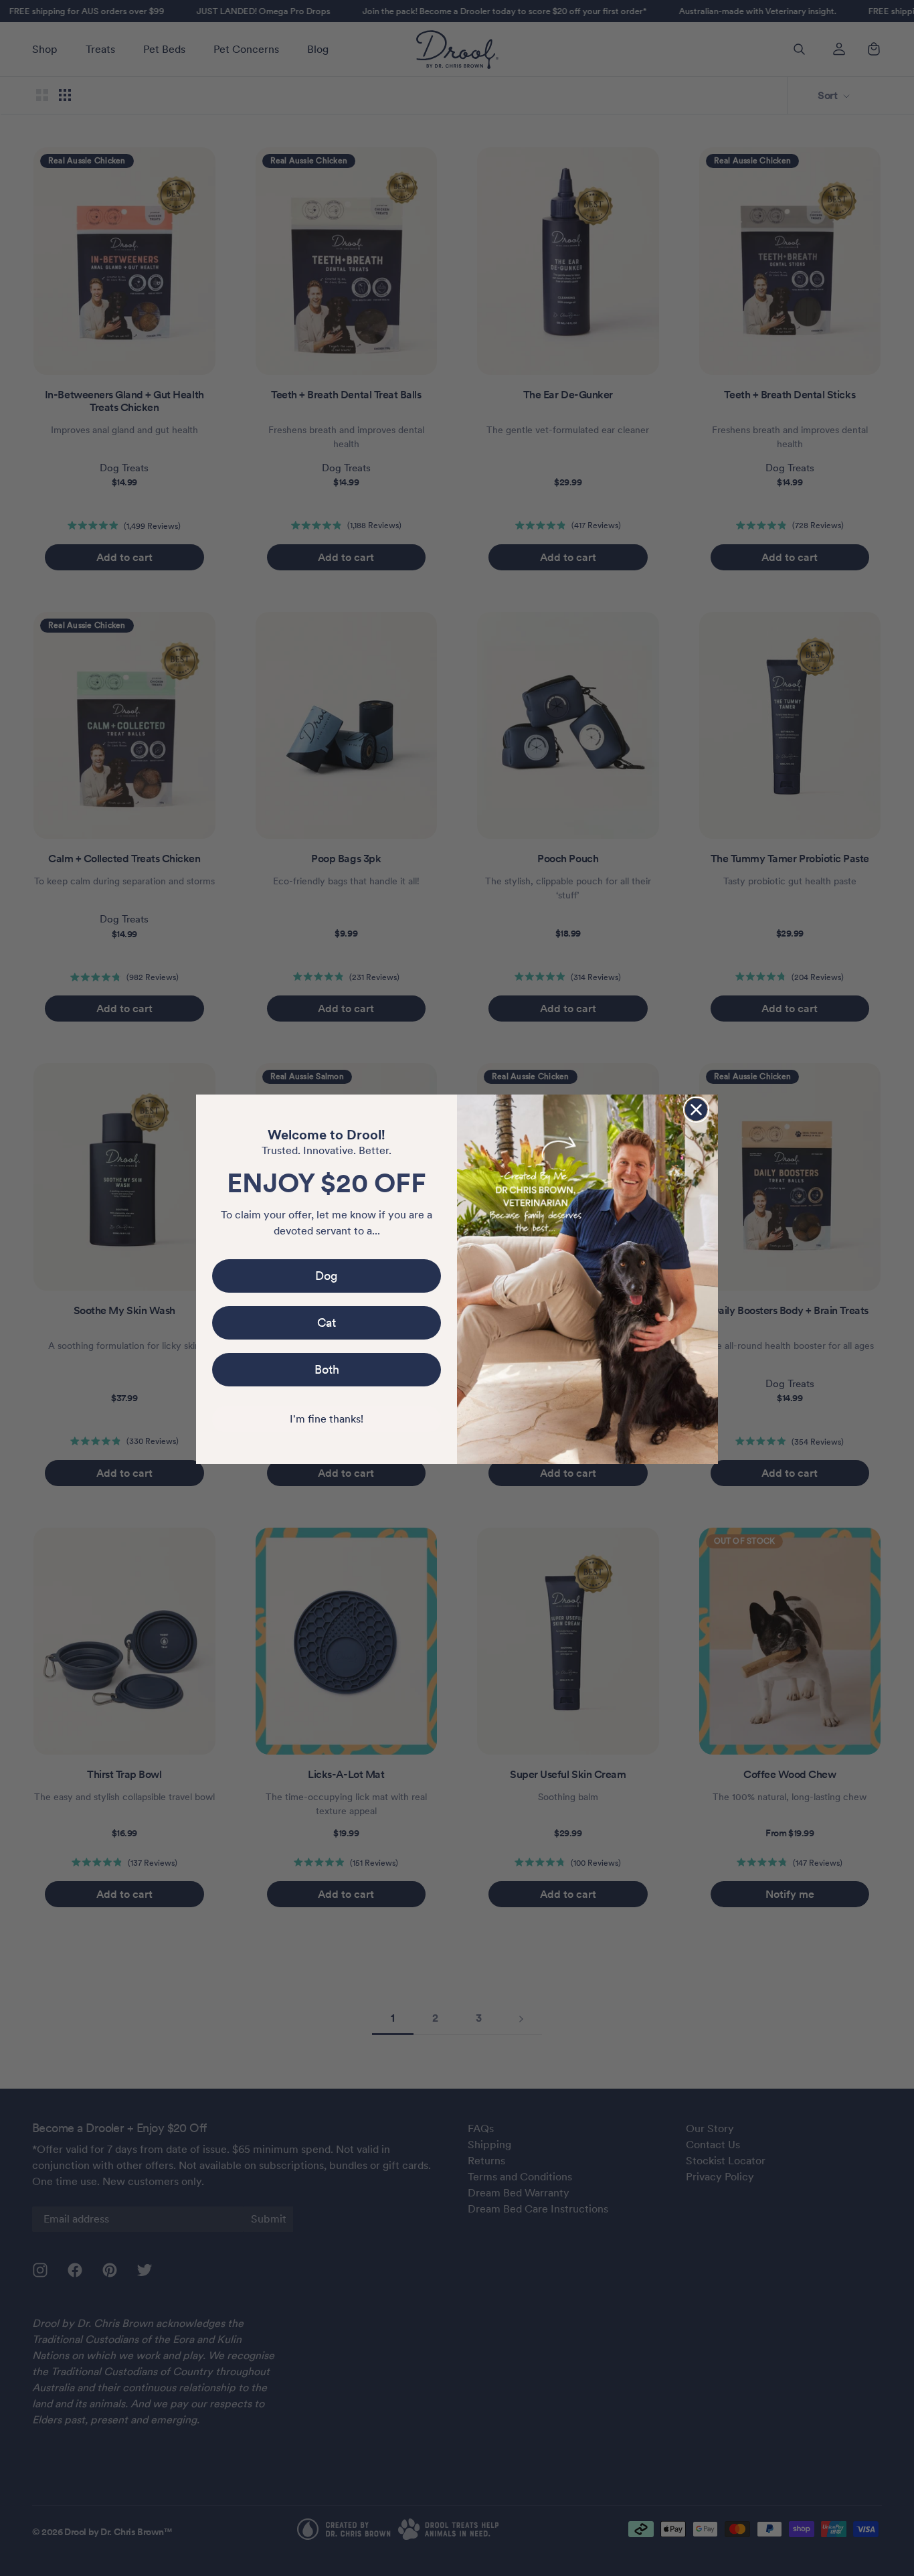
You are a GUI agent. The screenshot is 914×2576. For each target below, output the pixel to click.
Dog (327, 1276)
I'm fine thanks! (327, 1419)
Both (327, 1369)
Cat (327, 1322)
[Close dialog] (696, 1110)
